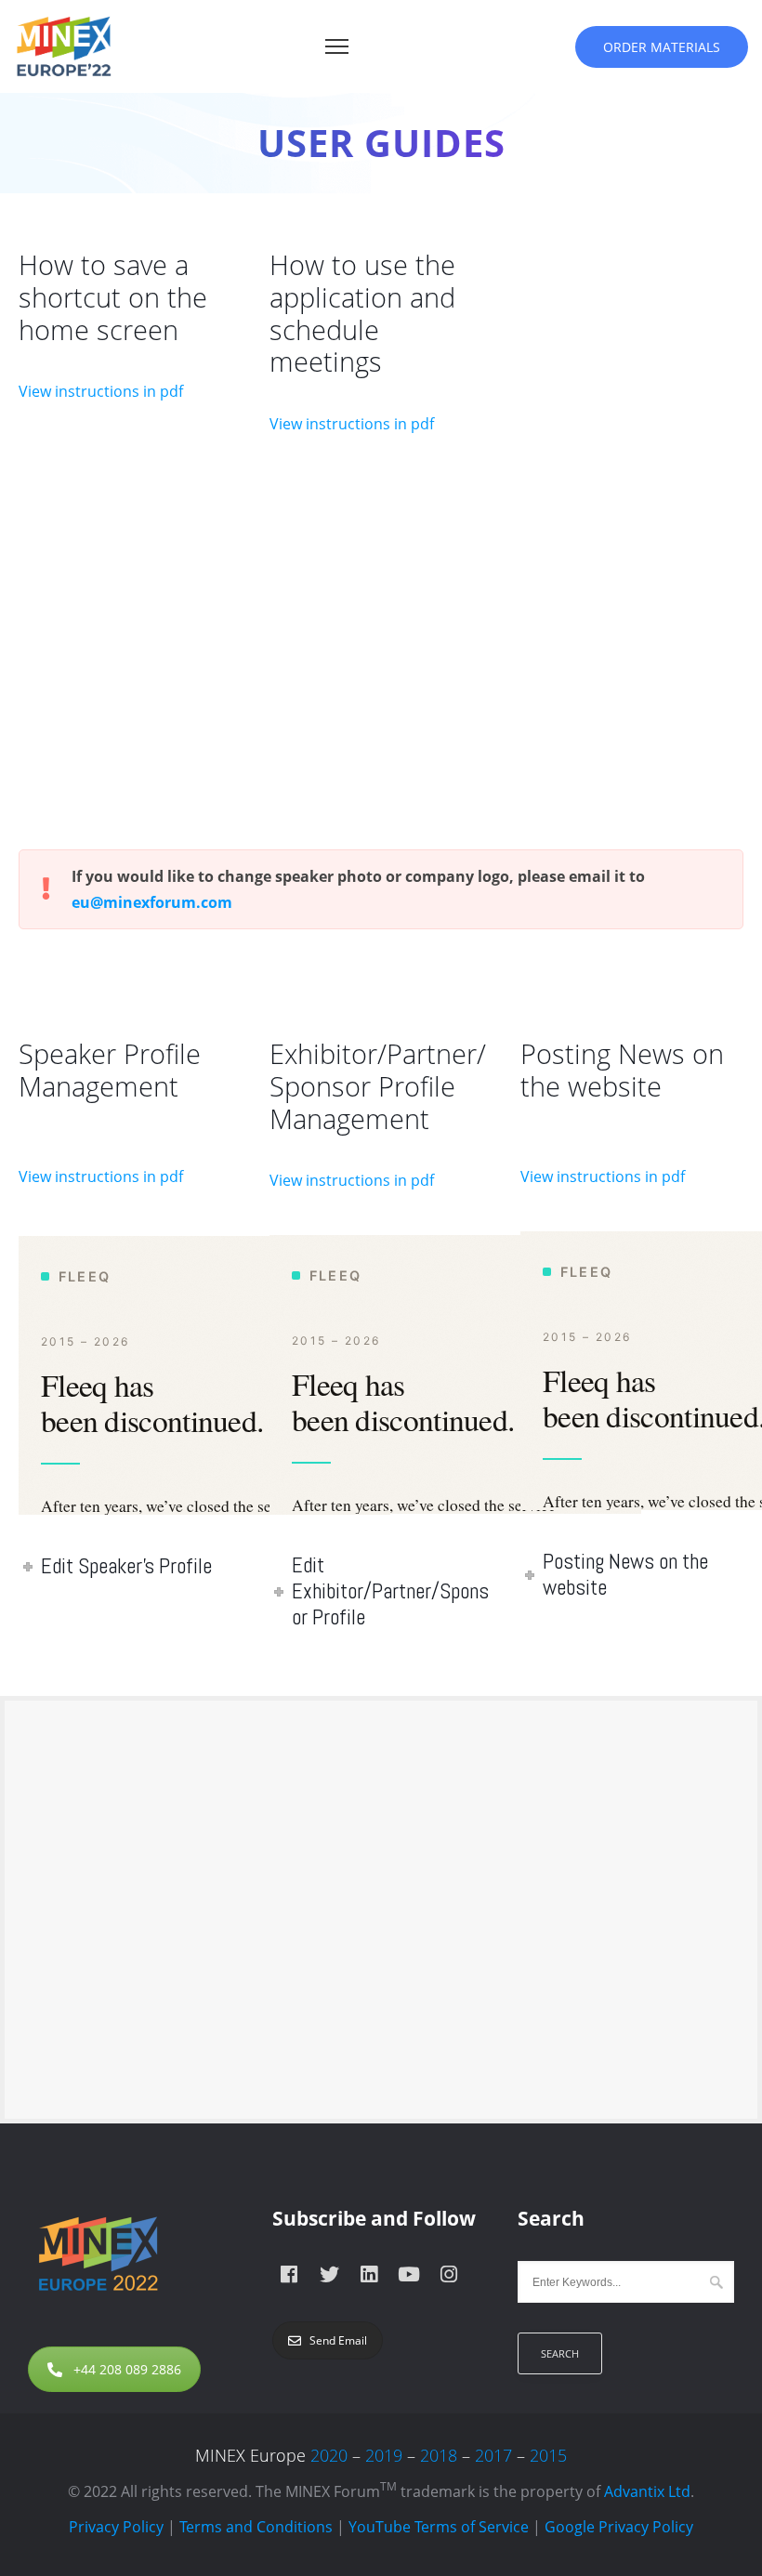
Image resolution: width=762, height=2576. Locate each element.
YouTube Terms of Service (439, 2527)
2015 (548, 2455)
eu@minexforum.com (152, 902)
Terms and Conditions (256, 2527)
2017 (493, 2455)
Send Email (338, 2340)
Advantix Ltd (647, 2491)
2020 (329, 2455)
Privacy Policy (116, 2527)
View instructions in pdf (101, 391)
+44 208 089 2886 (127, 2369)
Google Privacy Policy (619, 2527)
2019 (384, 2455)
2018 (439, 2455)
